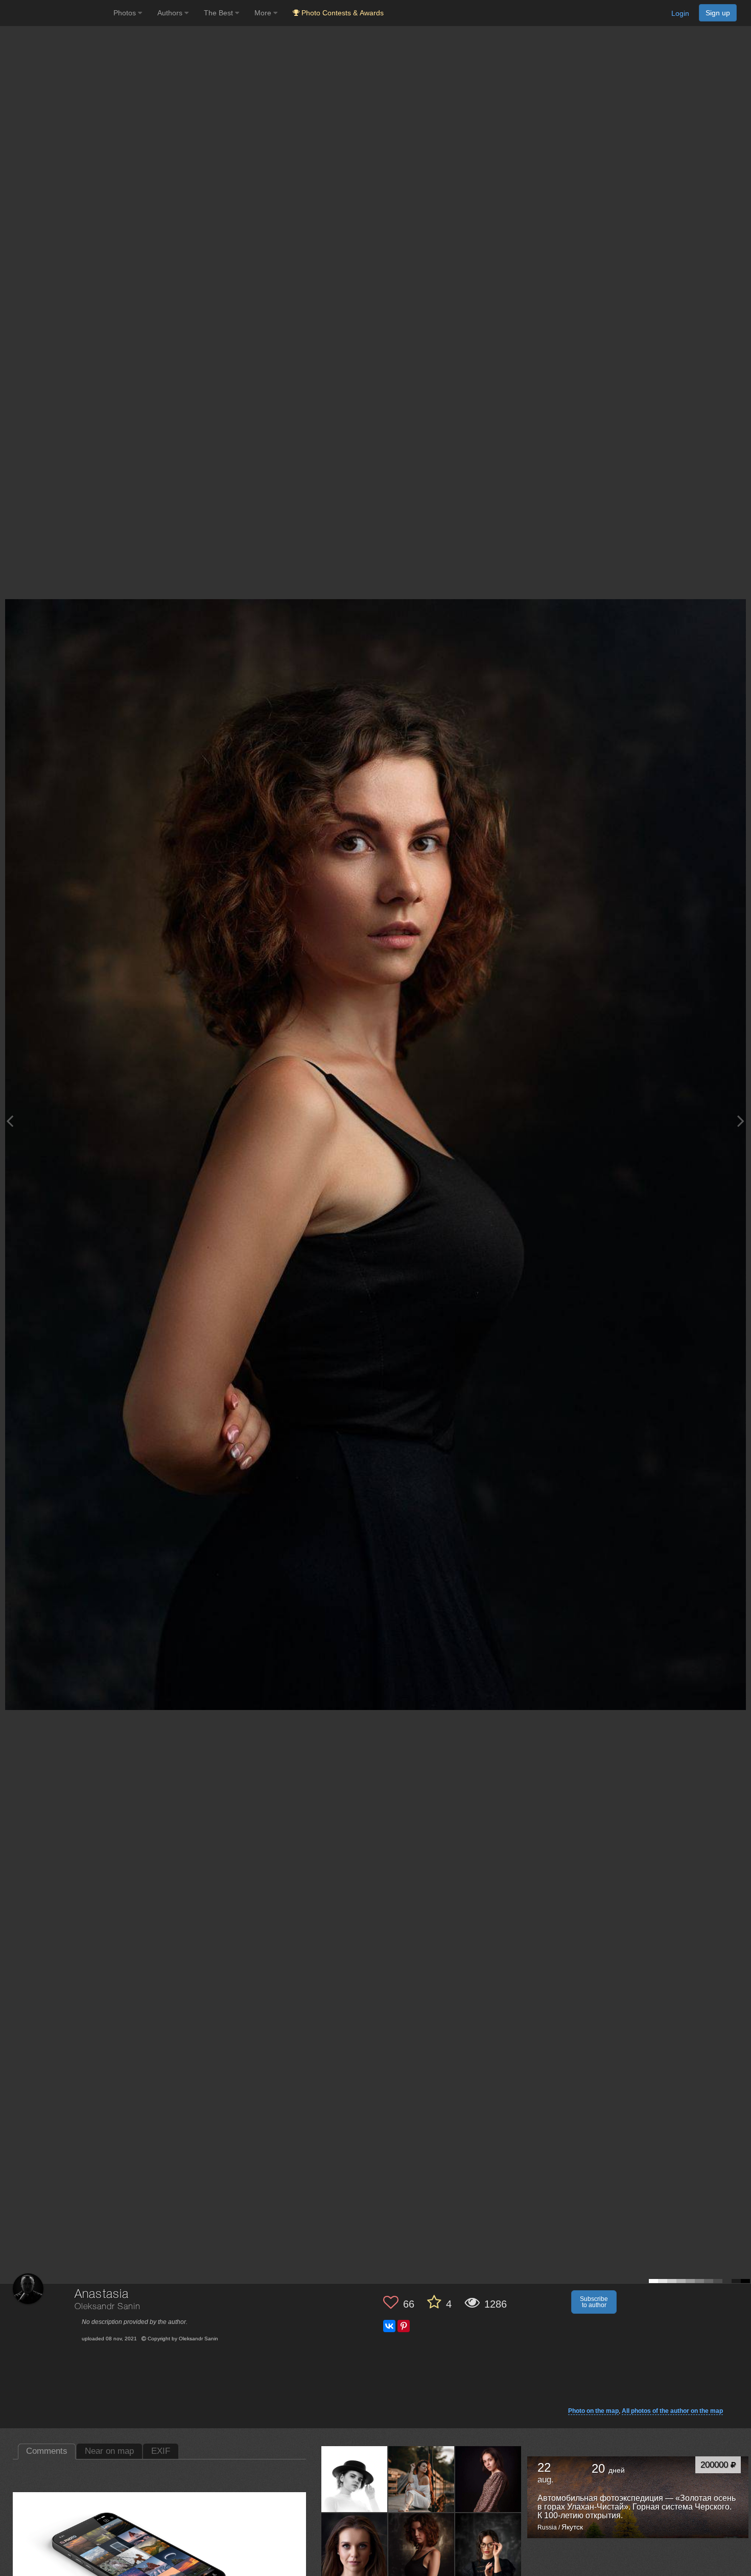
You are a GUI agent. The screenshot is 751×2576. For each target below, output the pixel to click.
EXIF (161, 2451)
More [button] (264, 13)
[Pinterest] (404, 2326)
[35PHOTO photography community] (55, 13)
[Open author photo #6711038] (488, 2546)
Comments (47, 2451)
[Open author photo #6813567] (421, 2479)
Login (680, 13)
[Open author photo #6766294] (488, 2479)
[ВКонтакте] (389, 2326)
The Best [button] (219, 13)
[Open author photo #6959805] (355, 2479)
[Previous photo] (10, 1121)
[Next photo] (741, 1121)
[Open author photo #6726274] (421, 2546)
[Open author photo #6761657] (355, 2546)
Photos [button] (126, 13)
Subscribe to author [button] (594, 2302)
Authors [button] (171, 13)
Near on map (109, 2451)
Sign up (718, 13)
